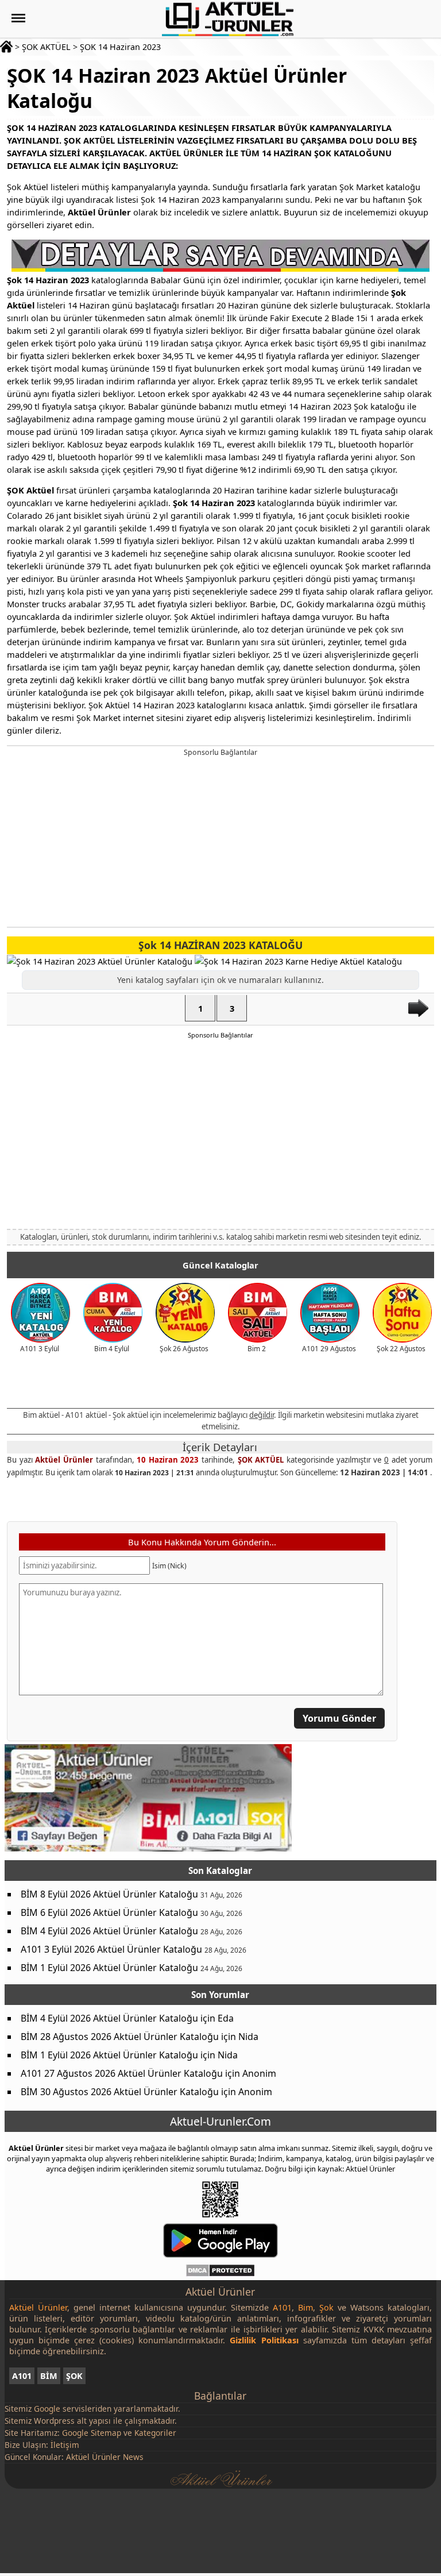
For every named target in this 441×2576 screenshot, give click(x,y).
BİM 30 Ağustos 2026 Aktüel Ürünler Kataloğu (120, 2092)
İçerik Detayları (219, 1447)
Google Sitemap (92, 2433)
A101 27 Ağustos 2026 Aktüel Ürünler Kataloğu (122, 2074)
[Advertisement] (221, 840)
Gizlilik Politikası (264, 2340)
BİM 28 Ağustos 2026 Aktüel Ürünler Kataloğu (120, 2037)
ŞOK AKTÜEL (46, 47)
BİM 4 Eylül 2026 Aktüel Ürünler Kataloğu (109, 1931)
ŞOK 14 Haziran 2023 (120, 47)
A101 (22, 2376)
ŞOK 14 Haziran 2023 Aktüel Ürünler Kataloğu (177, 88)
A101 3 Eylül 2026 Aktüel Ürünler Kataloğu (111, 1950)
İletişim (65, 2445)
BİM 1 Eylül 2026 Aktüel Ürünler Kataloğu (109, 1968)
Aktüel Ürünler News (105, 2457)
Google (47, 2409)
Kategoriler (155, 2433)
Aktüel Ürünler (64, 1460)
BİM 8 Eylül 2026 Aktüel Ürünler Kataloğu (109, 1895)
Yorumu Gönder (339, 1718)
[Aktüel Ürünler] (228, 19)
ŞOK (74, 2376)
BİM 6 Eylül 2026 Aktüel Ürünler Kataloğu (109, 1913)
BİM (49, 2376)
